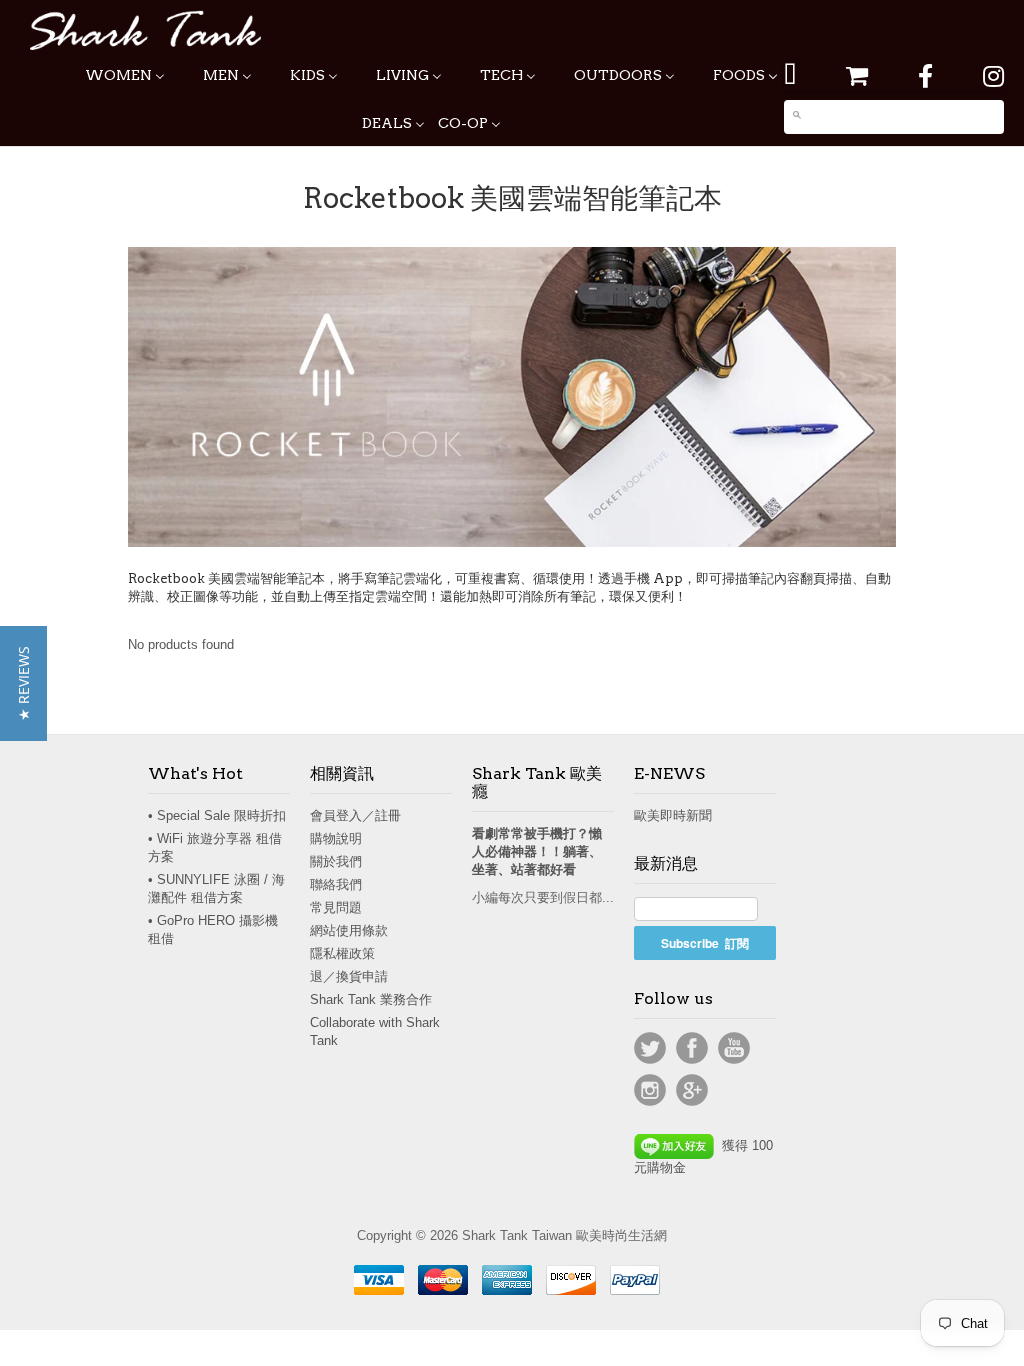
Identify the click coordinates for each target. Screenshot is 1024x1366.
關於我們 (336, 861)
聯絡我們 (336, 884)
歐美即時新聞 (673, 815)
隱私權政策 (342, 953)
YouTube (734, 1048)
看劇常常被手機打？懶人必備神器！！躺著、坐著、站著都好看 (537, 851)
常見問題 (336, 907)
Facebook (692, 1048)
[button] (23, 683)
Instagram (650, 1090)
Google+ (692, 1090)
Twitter (650, 1048)
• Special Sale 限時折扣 (217, 815)
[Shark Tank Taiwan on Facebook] (925, 76)
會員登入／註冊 (355, 815)
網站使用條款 (349, 930)
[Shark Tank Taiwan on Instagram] (993, 76)
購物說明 (336, 838)
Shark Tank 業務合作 (371, 999)
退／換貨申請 (349, 976)
